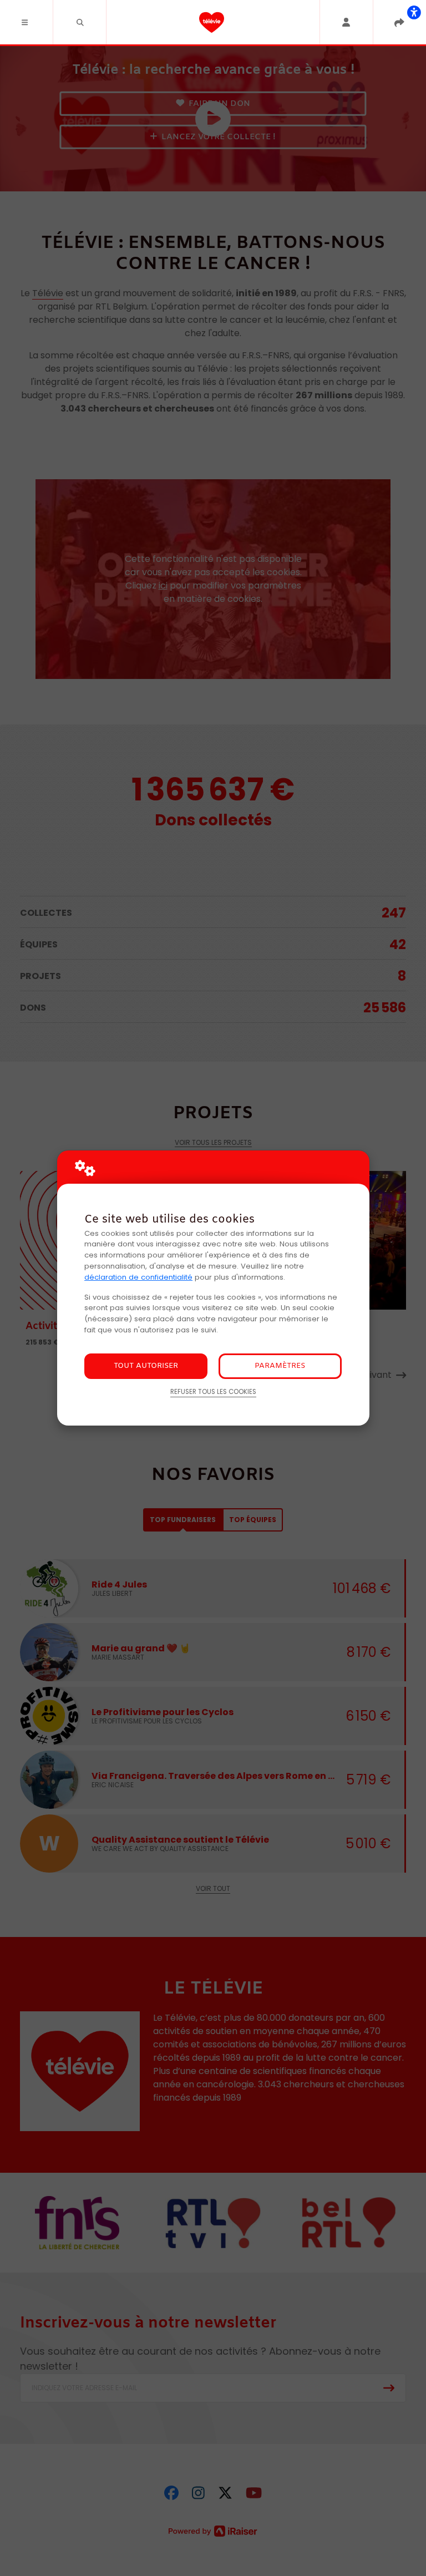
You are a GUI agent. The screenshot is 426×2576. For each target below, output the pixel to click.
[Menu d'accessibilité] (414, 12)
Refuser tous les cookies (213, 1392)
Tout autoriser (146, 1366)
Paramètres (280, 1366)
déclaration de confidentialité (138, 1277)
